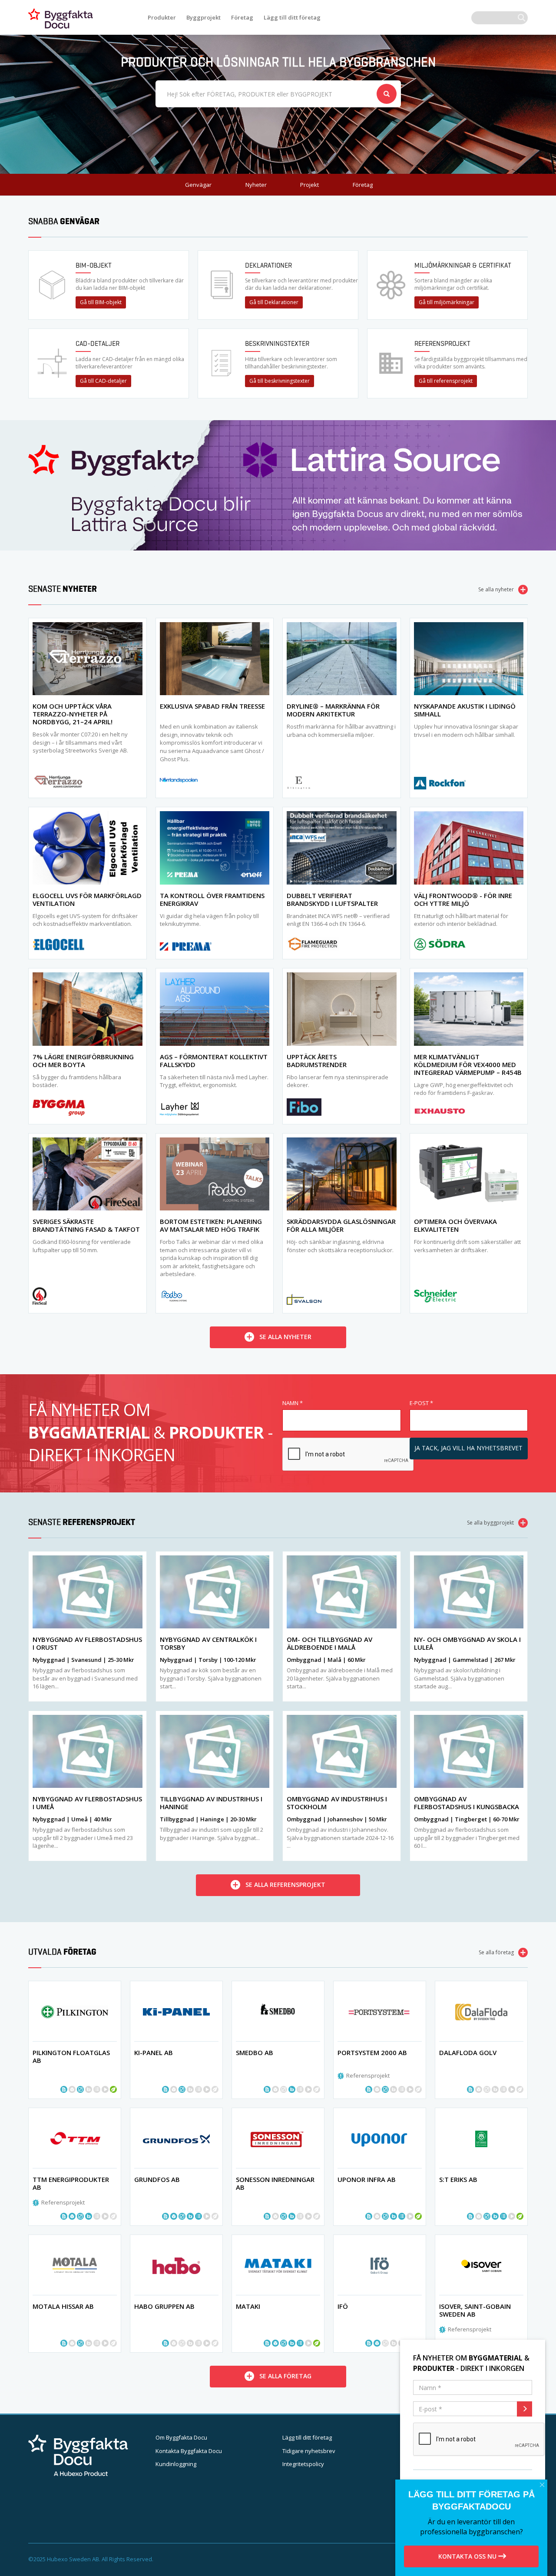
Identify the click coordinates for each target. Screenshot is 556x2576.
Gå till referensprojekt (446, 381)
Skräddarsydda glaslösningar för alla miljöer (341, 1225)
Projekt (309, 185)
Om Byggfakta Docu (181, 2437)
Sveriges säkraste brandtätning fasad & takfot (86, 1225)
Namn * (293, 1403)
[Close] (542, 2485)
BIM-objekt (94, 265)
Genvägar (198, 185)
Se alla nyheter (496, 589)
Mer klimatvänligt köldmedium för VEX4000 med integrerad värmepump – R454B (468, 1064)
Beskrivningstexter (277, 343)
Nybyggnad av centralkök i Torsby (208, 1643)
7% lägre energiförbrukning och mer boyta (83, 1061)
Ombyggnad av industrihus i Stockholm (337, 1803)
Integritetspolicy (303, 2464)
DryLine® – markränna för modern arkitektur (333, 710)
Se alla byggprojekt (490, 1523)
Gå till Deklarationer (274, 302)
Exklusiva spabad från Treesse (212, 706)
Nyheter (256, 185)
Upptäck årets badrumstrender (317, 1061)
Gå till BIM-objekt (101, 302)
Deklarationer (268, 265)
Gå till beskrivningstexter (280, 381)
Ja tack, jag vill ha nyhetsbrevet (468, 1448)
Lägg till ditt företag (292, 17)
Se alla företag (496, 1952)
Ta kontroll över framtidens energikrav (212, 899)
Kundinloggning (176, 2464)
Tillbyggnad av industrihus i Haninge (211, 1803)
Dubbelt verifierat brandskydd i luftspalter (332, 899)
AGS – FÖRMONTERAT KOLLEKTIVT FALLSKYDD (214, 1061)
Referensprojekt (442, 343)
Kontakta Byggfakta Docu (189, 2451)
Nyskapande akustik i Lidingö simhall (465, 710)
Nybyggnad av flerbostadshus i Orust (87, 1643)
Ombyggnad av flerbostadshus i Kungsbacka (467, 1803)
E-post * (421, 1403)
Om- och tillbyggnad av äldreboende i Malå (329, 1643)
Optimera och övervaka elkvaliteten (455, 1225)
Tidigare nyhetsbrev (309, 2451)
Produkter (162, 17)
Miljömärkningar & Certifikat (463, 265)
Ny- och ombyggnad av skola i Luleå (467, 1643)
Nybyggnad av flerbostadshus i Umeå (87, 1803)
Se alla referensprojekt (285, 1885)
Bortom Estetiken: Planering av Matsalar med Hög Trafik (211, 1225)
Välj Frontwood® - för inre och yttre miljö (463, 899)
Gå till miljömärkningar (447, 302)
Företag (242, 17)
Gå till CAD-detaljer (103, 381)
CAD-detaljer (98, 343)
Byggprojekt (204, 17)
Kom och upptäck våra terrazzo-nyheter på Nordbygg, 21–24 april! (73, 714)
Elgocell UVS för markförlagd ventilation (87, 899)
